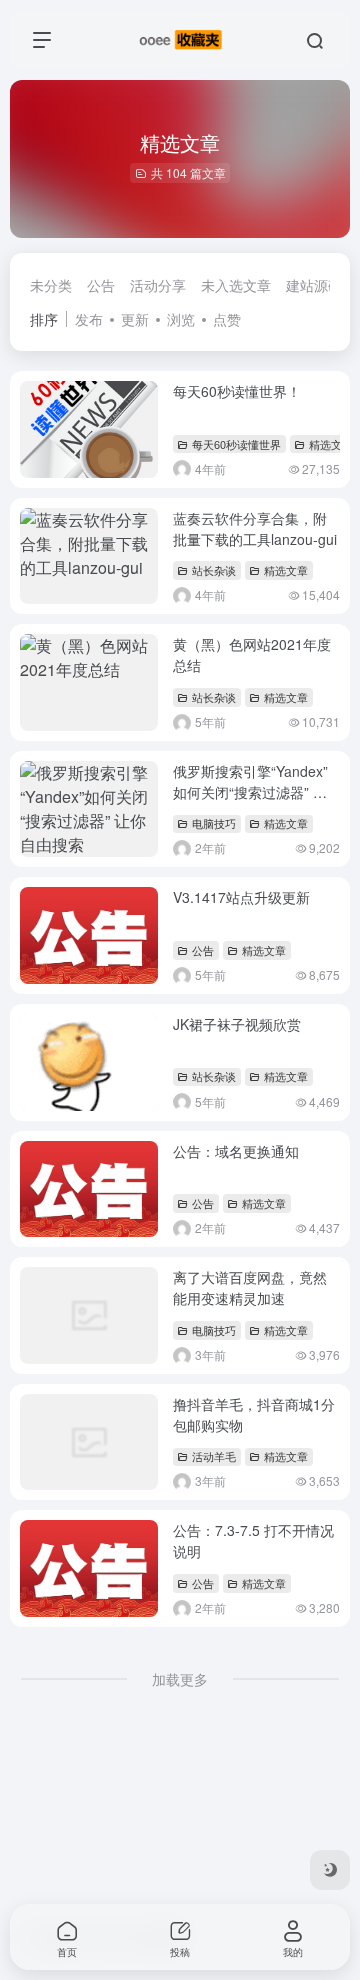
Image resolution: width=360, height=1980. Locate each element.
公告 (101, 285)
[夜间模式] (330, 1870)
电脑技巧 (214, 823)
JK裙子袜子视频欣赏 (237, 1024)
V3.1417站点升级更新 (241, 897)
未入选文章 (236, 285)
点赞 (227, 319)
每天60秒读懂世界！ (237, 391)
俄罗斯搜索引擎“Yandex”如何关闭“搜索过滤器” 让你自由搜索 (250, 792)
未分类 (51, 285)
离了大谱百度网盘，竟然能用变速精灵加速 (250, 1287)
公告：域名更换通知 (236, 1151)
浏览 (181, 319)
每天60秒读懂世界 (236, 444)
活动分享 (158, 285)
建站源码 (314, 285)
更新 (135, 319)
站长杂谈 (214, 570)
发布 (89, 319)
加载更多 (180, 1679)
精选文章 (331, 444)
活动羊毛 (214, 1456)
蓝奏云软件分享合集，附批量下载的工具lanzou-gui (255, 528)
